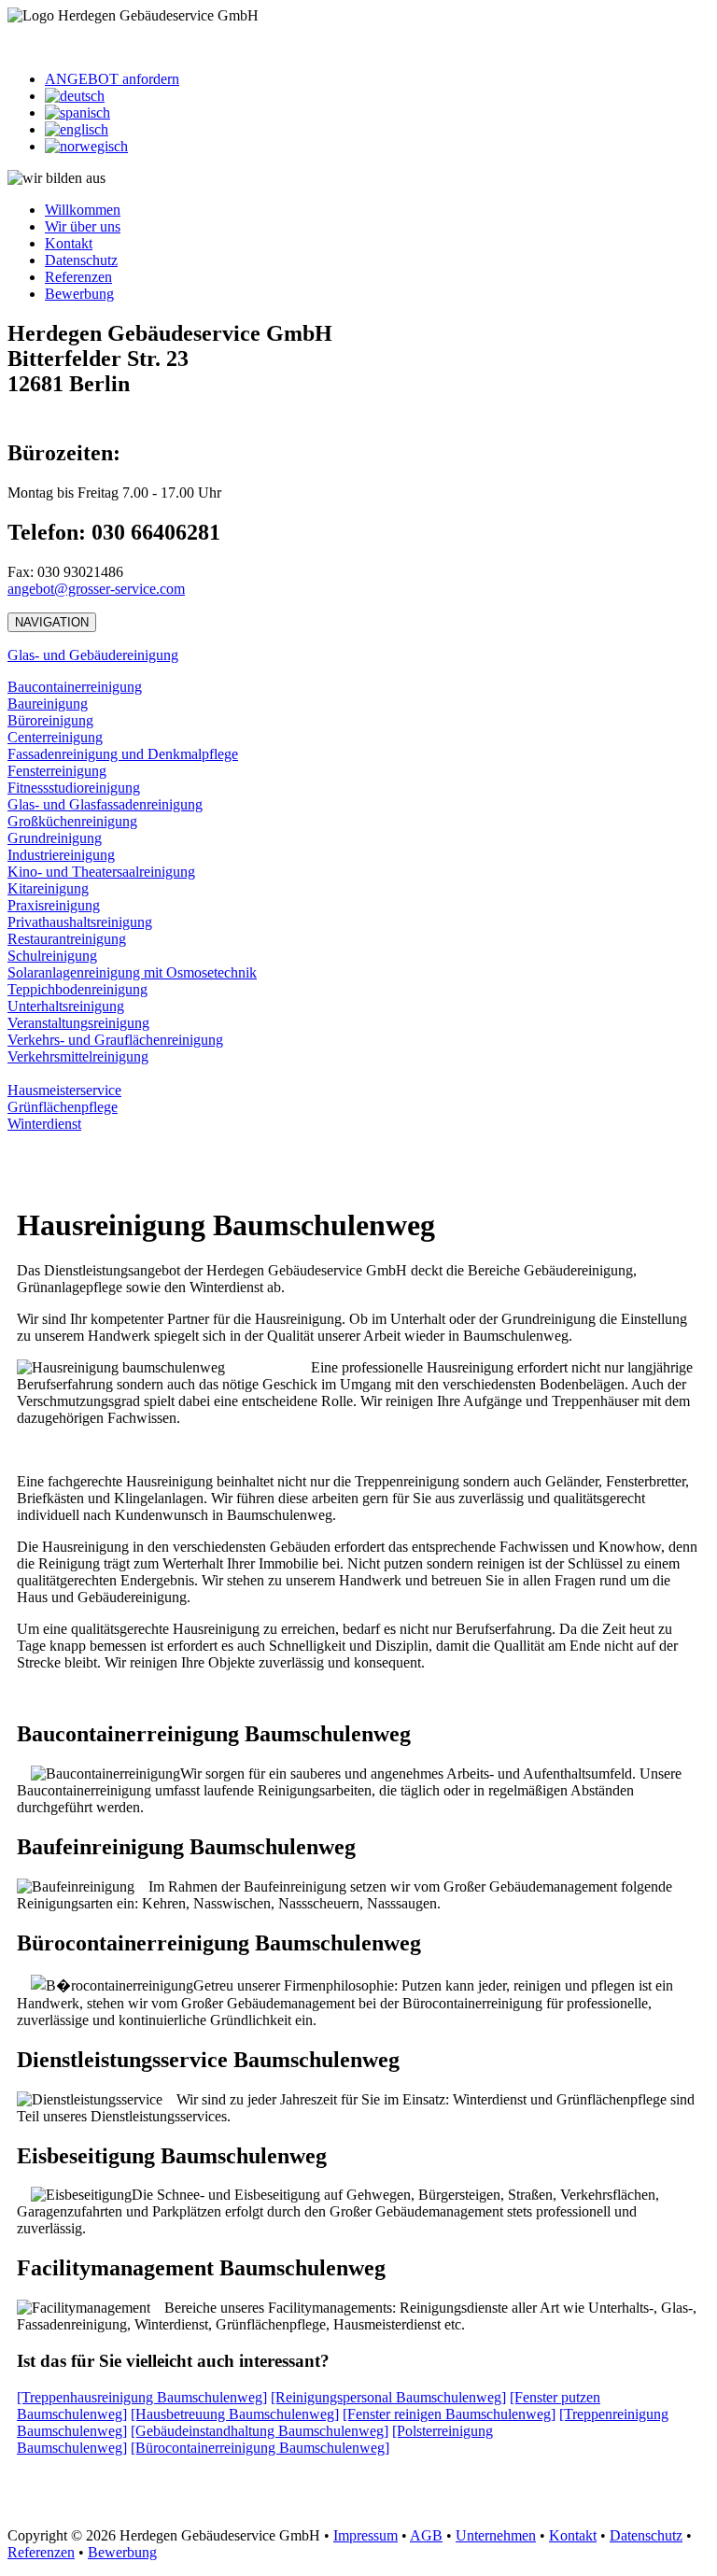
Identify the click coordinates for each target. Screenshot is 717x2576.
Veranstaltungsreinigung (78, 1023)
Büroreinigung (50, 720)
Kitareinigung (48, 888)
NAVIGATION (52, 622)
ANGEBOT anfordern (112, 79)
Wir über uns (83, 226)
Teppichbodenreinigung (77, 989)
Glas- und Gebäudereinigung (93, 655)
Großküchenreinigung (72, 821)
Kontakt (69, 243)
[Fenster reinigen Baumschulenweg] (449, 2414)
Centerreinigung (55, 737)
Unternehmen (496, 2535)
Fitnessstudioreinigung (74, 788)
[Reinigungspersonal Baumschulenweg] (388, 2397)
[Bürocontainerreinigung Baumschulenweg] (260, 2448)
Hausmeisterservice (64, 1090)
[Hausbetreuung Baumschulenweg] (235, 2414)
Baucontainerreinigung (75, 687)
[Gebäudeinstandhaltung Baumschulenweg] (260, 2431)
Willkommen (83, 210)
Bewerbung (79, 294)
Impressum (366, 2535)
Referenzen (78, 277)
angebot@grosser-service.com (96, 589)
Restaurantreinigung (67, 939)
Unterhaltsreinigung (66, 1006)
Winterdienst (44, 1124)
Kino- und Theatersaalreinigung (101, 872)
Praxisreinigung (54, 905)
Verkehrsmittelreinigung (78, 1056)
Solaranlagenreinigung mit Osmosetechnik (132, 972)
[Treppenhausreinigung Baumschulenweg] (142, 2397)
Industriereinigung (61, 855)
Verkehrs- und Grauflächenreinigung (115, 1040)
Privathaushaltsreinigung (80, 922)
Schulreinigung (52, 956)
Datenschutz (81, 260)
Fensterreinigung (57, 771)
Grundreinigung (55, 838)
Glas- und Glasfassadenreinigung (105, 804)
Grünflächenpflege (63, 1107)
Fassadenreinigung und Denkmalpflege (123, 754)
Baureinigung (48, 704)
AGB (426, 2535)
